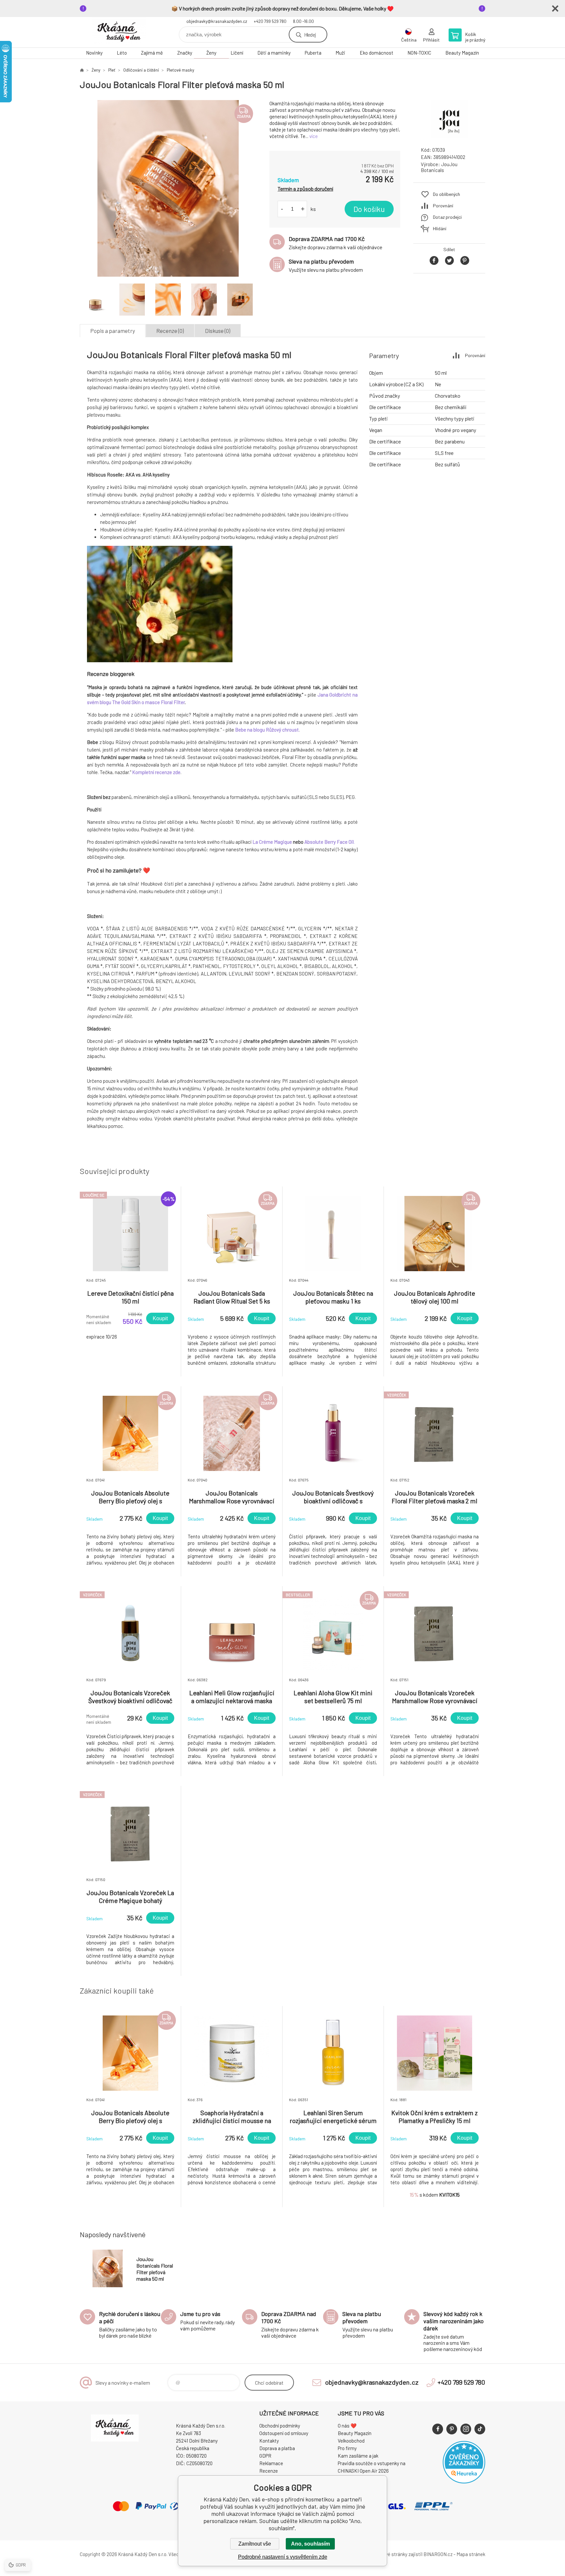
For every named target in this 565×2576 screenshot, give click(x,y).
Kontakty (269, 2441)
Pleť (112, 70)
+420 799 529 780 (270, 21)
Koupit (160, 1318)
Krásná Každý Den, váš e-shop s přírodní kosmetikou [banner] (119, 32)
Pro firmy (347, 2448)
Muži (340, 53)
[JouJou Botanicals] (449, 136)
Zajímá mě (152, 53)
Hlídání (440, 228)
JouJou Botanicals (439, 167)
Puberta (313, 53)
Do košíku (369, 209)
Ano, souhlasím (310, 2544)
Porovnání (443, 206)
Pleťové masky (180, 70)
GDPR (265, 2456)
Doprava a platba (277, 2448)
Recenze (269, 2471)
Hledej (310, 35)
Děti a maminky (274, 53)
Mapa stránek (471, 2554)
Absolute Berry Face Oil (329, 842)
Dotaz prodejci (447, 217)
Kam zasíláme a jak (358, 2456)
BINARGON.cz (438, 2554)
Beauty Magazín (462, 53)
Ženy (211, 53)
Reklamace (271, 2463)
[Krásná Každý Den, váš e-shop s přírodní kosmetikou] (82, 70)
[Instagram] (466, 2429)
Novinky (94, 53)
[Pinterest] (452, 2429)
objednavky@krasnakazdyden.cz (217, 21)
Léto (122, 53)
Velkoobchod (351, 2441)
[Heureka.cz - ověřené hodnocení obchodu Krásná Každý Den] (464, 2481)
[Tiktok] (480, 2429)
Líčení (237, 53)
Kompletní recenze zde (156, 772)
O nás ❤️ (347, 2426)
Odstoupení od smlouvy (284, 2433)
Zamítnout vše (255, 2544)
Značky (185, 53)
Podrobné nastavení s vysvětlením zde (283, 2557)
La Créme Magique (272, 842)
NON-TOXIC (419, 53)
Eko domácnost (377, 53)
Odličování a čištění (141, 70)
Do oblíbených (446, 194)
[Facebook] (438, 2429)
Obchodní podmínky (280, 2426)
